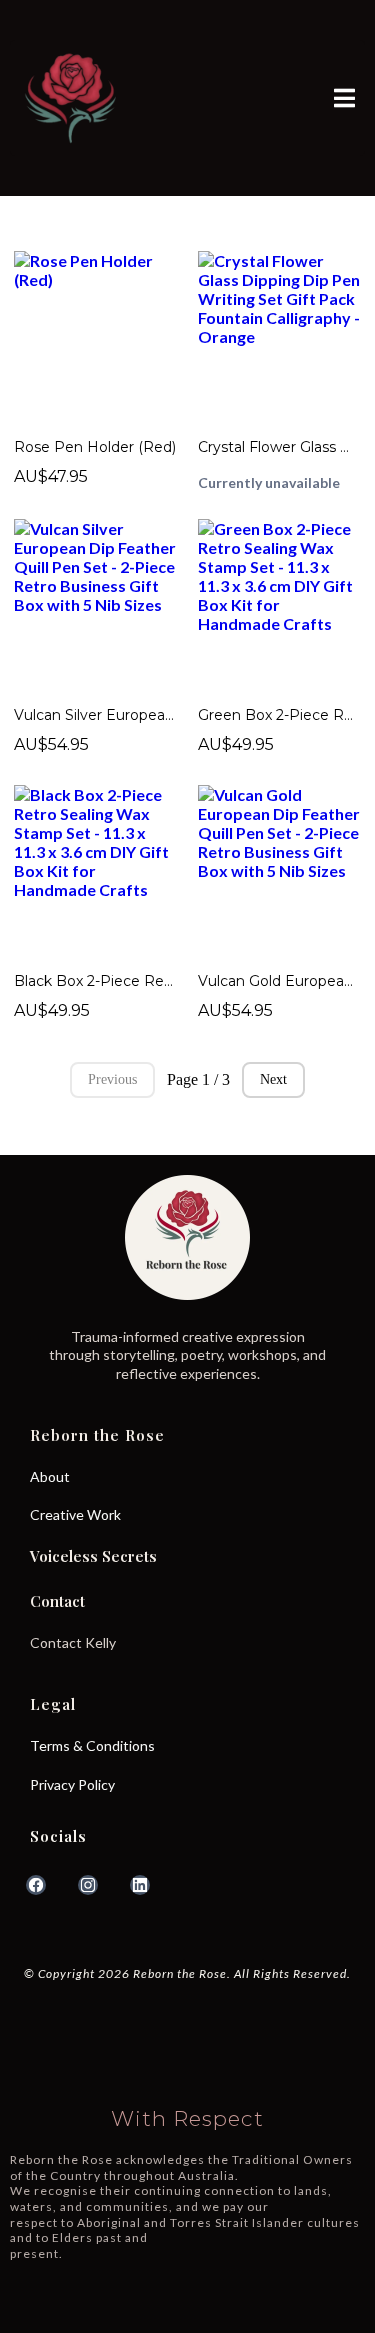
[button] (341, 98)
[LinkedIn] (140, 1885)
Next (273, 1079)
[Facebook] (36, 1885)
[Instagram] (88, 1885)
